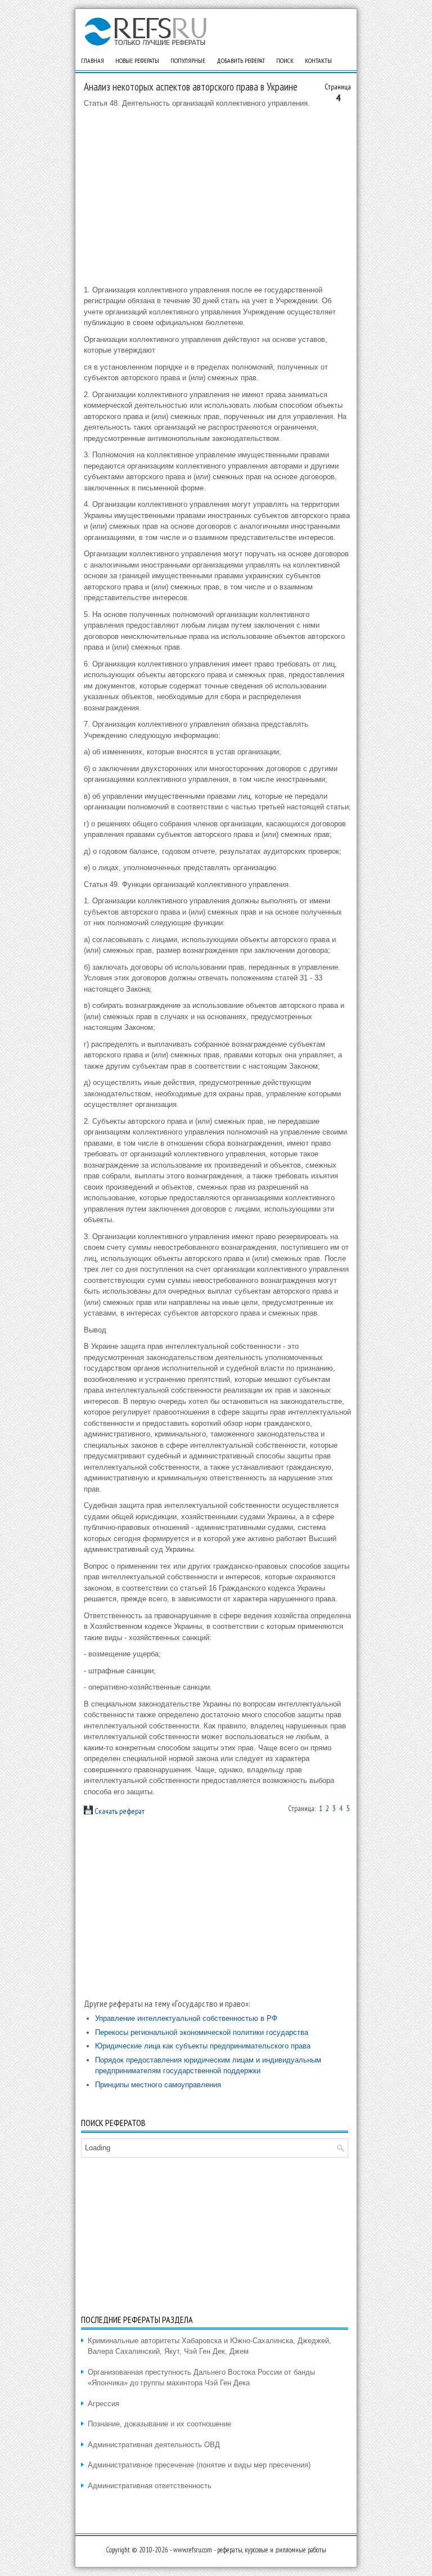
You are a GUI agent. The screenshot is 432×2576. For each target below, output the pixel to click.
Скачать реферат (119, 1811)
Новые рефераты (137, 60)
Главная (93, 60)
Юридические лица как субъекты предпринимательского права (203, 2046)
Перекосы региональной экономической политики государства (202, 2032)
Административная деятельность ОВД (154, 2445)
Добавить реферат (241, 60)
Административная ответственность (150, 2486)
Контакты (318, 60)
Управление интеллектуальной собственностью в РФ (186, 2018)
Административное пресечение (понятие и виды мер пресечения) (199, 2465)
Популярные (188, 60)
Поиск (285, 60)
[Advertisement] (217, 197)
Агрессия (103, 2404)
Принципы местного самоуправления (158, 2085)
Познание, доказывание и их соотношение (159, 2424)
